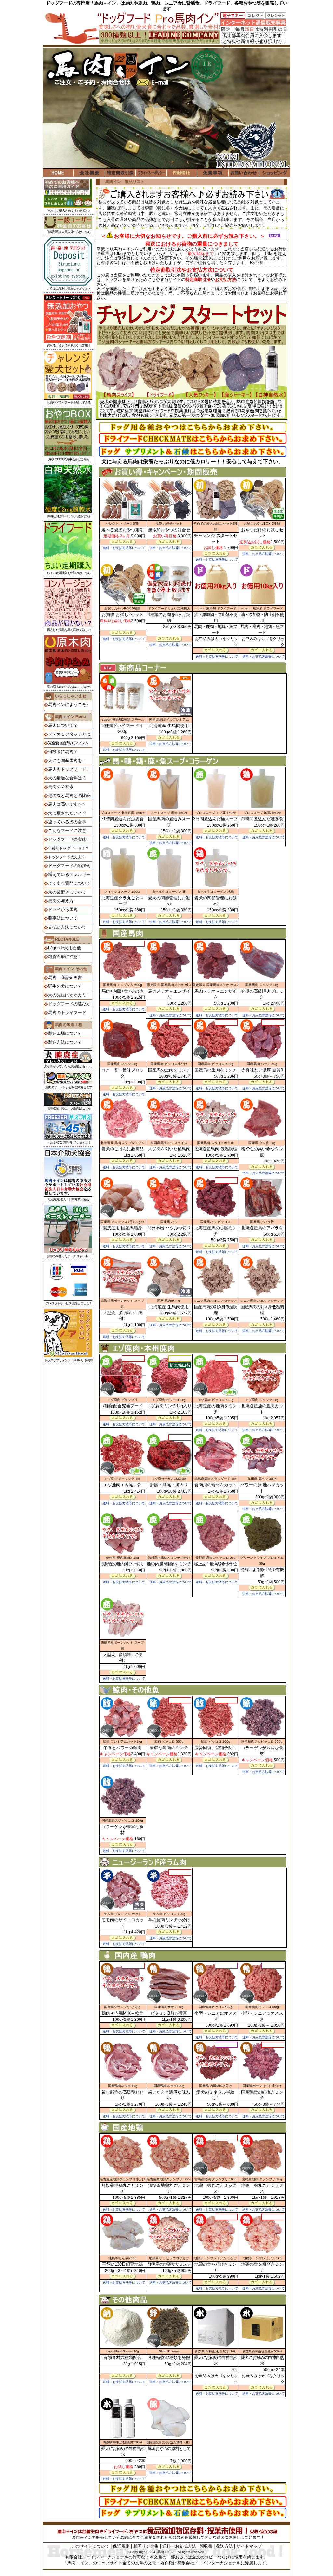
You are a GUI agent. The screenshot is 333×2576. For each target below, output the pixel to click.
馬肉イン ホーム (58, 173)
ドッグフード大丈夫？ (67, 857)
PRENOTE (182, 173)
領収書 (206, 2546)
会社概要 (89, 173)
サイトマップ (249, 2546)
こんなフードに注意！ (69, 831)
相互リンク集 (146, 2546)
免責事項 (213, 173)
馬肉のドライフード (67, 1012)
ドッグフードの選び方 (69, 1004)
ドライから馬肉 (63, 910)
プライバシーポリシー (151, 173)
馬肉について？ (63, 725)
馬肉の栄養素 (61, 787)
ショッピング (275, 173)
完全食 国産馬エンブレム (68, 743)
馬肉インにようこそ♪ (68, 705)
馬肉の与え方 (61, 901)
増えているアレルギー (69, 874)
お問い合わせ (244, 173)
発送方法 (224, 2546)
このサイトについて (90, 2546)
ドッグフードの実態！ (69, 839)
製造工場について (65, 1033)
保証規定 (121, 2546)
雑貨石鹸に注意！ (65, 957)
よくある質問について (69, 883)
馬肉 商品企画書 (65, 977)
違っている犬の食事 (67, 822)
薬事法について (63, 918)
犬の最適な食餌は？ (67, 778)
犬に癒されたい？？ (67, 813)
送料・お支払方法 (179, 2546)
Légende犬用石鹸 (65, 948)
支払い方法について (67, 927)
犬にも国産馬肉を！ (67, 760)
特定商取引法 (120, 173)
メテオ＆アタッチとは (69, 734)
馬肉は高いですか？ (67, 804)
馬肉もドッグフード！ (69, 769)
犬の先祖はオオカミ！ (69, 995)
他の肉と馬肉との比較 (69, 795)
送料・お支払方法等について (124, 548)
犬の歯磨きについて (67, 892)
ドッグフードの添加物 (69, 866)
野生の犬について (65, 986)
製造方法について (65, 1042)
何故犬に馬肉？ (63, 752)
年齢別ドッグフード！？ (68, 848)
